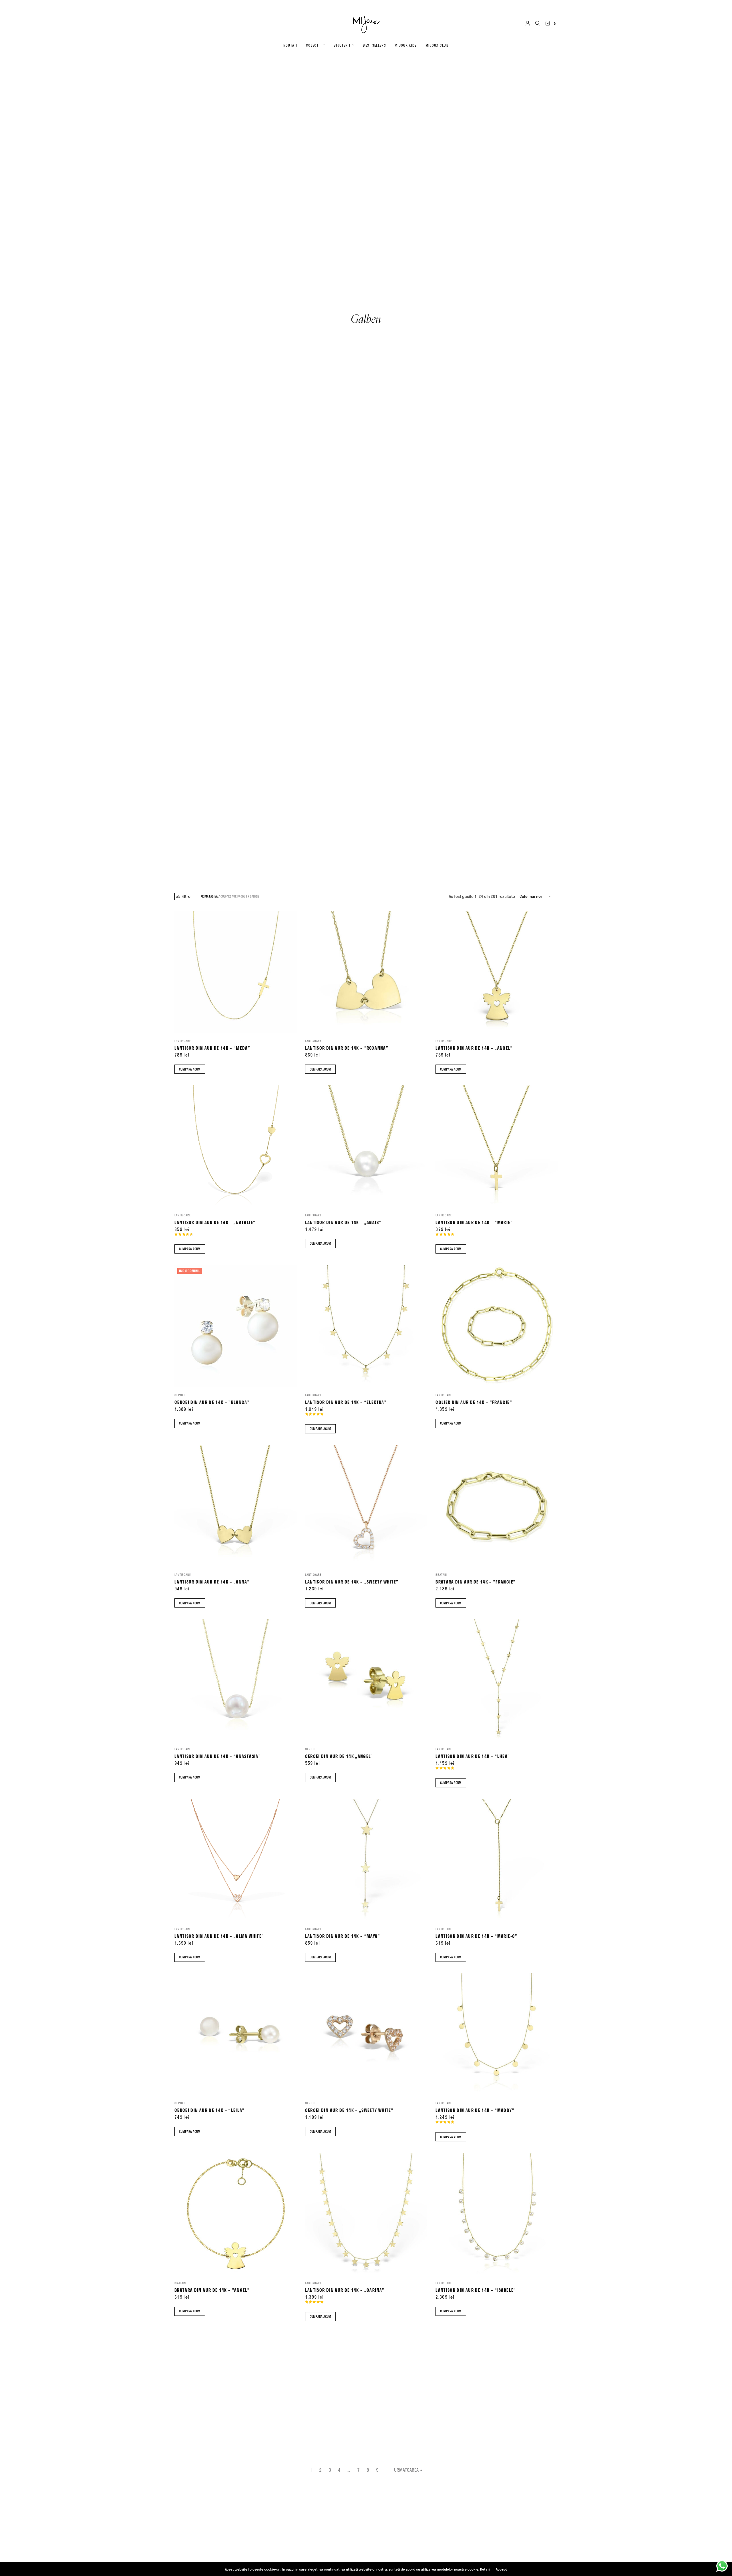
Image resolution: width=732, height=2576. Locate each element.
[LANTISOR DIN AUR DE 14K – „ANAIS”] (366, 1146)
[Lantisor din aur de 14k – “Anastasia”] (235, 1680)
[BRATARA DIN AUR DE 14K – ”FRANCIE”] (497, 1506)
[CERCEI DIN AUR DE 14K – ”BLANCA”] (235, 1326)
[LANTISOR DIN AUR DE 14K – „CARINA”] (366, 2214)
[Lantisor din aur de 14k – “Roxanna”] (366, 972)
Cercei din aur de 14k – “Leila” (210, 2110)
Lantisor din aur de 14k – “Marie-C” (476, 1936)
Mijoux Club (437, 45)
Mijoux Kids (406, 45)
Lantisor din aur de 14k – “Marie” (474, 1222)
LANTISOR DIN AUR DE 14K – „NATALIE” (215, 1222)
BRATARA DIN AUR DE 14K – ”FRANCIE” (476, 1582)
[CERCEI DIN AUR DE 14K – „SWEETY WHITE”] (366, 2034)
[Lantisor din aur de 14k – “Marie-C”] (497, 1860)
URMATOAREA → (408, 2470)
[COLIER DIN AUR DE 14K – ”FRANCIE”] (497, 1326)
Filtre (186, 896)
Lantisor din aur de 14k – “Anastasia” (218, 1756)
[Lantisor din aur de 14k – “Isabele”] (497, 2214)
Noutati (290, 45)
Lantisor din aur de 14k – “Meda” (212, 1048)
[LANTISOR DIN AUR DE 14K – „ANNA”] (235, 1506)
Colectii (314, 45)
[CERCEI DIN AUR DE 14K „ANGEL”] (366, 1680)
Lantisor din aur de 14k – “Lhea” (473, 1756)
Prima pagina (209, 896)
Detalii (485, 2569)
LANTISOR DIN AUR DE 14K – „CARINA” (345, 2290)
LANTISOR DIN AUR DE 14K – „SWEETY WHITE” (352, 1582)
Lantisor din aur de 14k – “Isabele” (476, 2290)
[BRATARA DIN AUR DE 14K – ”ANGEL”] (235, 2214)
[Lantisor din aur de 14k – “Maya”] (366, 1860)
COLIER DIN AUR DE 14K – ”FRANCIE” (474, 1402)
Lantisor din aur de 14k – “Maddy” (475, 2110)
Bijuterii (342, 45)
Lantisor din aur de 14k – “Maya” (343, 1936)
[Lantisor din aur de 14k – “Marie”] (497, 1146)
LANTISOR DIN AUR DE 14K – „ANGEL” (474, 1048)
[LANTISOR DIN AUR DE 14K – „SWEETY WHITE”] (366, 1506)
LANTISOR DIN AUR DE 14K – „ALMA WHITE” (219, 1936)
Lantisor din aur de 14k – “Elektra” (346, 1402)
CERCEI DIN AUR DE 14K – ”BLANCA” (212, 1402)
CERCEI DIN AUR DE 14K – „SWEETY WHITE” (349, 2110)
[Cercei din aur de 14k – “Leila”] (235, 2034)
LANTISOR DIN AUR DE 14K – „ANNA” (212, 1582)
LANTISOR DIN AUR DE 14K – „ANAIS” (343, 1222)
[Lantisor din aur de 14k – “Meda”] (235, 972)
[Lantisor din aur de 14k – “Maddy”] (497, 2034)
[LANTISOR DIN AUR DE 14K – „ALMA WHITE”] (235, 1860)
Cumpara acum (190, 1069)
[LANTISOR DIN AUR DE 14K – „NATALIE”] (235, 1146)
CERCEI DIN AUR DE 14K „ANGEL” (339, 1756)
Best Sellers (374, 45)
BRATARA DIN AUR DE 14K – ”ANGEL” (212, 2290)
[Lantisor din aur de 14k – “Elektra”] (366, 1326)
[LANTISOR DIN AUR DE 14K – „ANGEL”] (497, 972)
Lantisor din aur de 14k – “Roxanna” (347, 1048)
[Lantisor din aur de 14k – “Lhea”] (497, 1680)
